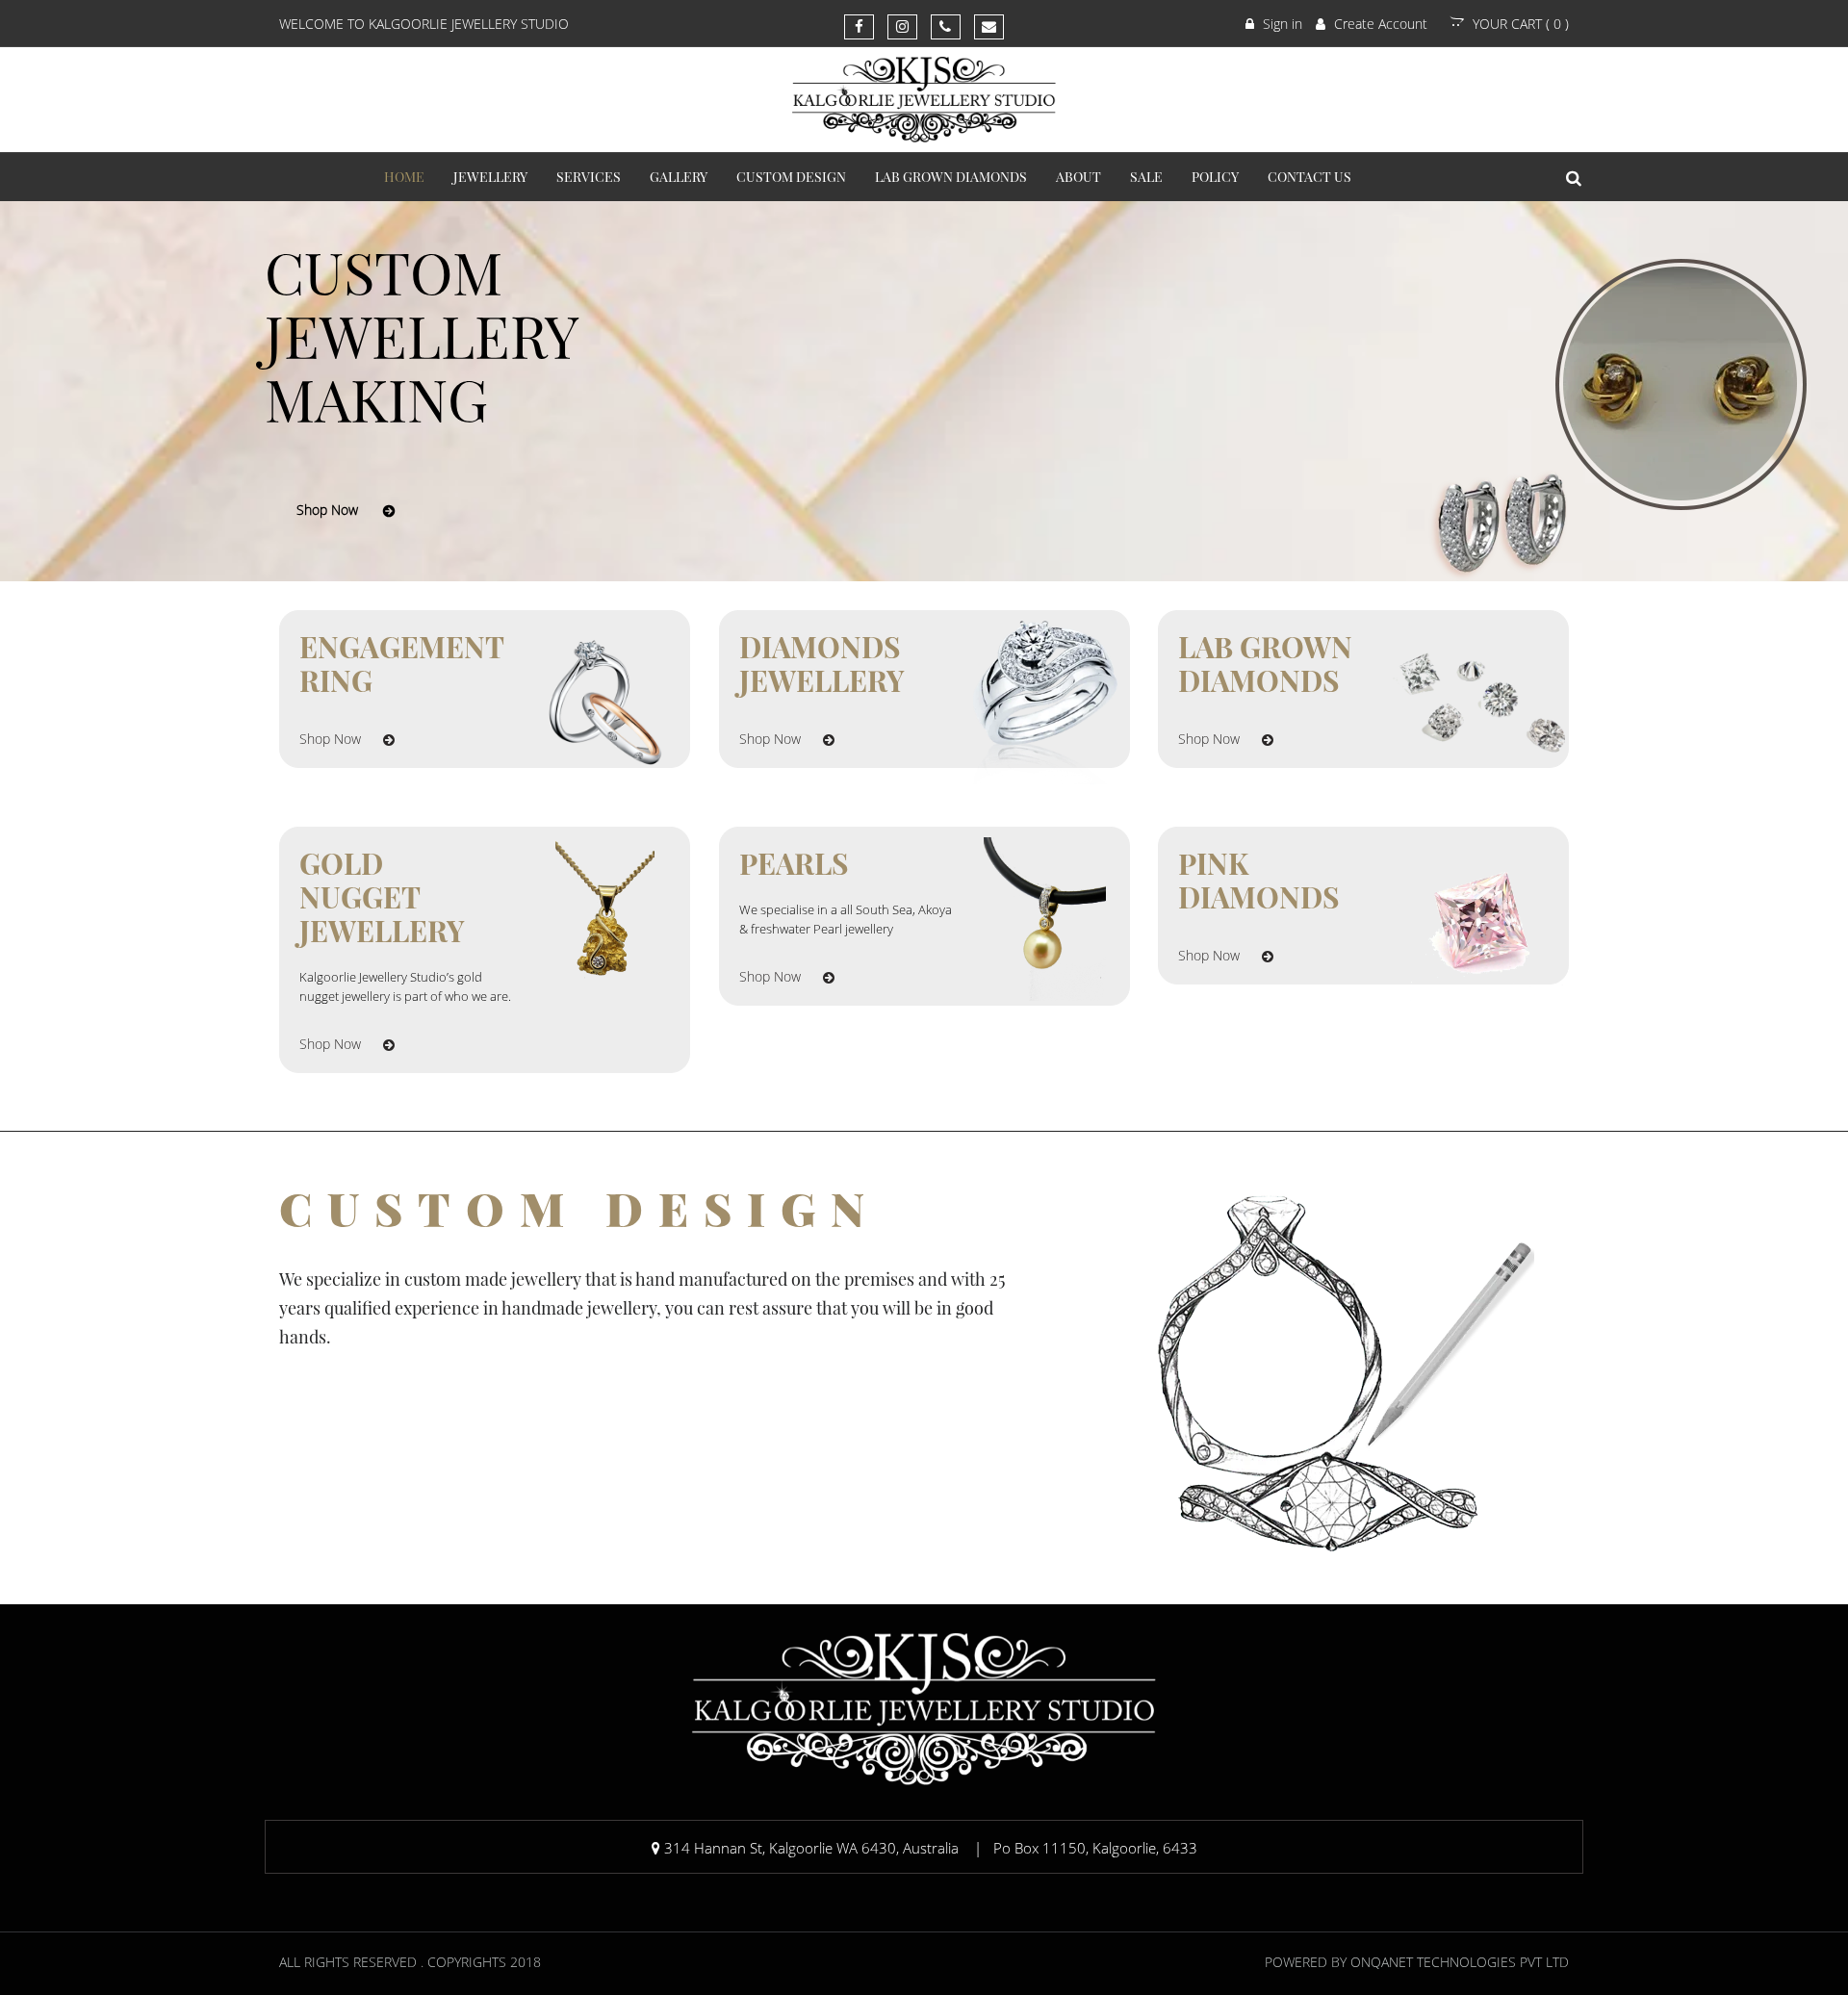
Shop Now (327, 510)
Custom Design (791, 177)
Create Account (1379, 24)
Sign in (1281, 24)
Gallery (679, 177)
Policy (1215, 177)
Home (404, 177)
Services (589, 177)
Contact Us (1309, 177)
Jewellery (490, 177)
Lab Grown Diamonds (951, 177)
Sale (1146, 177)
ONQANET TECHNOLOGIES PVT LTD (1460, 1962)
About (1078, 177)
